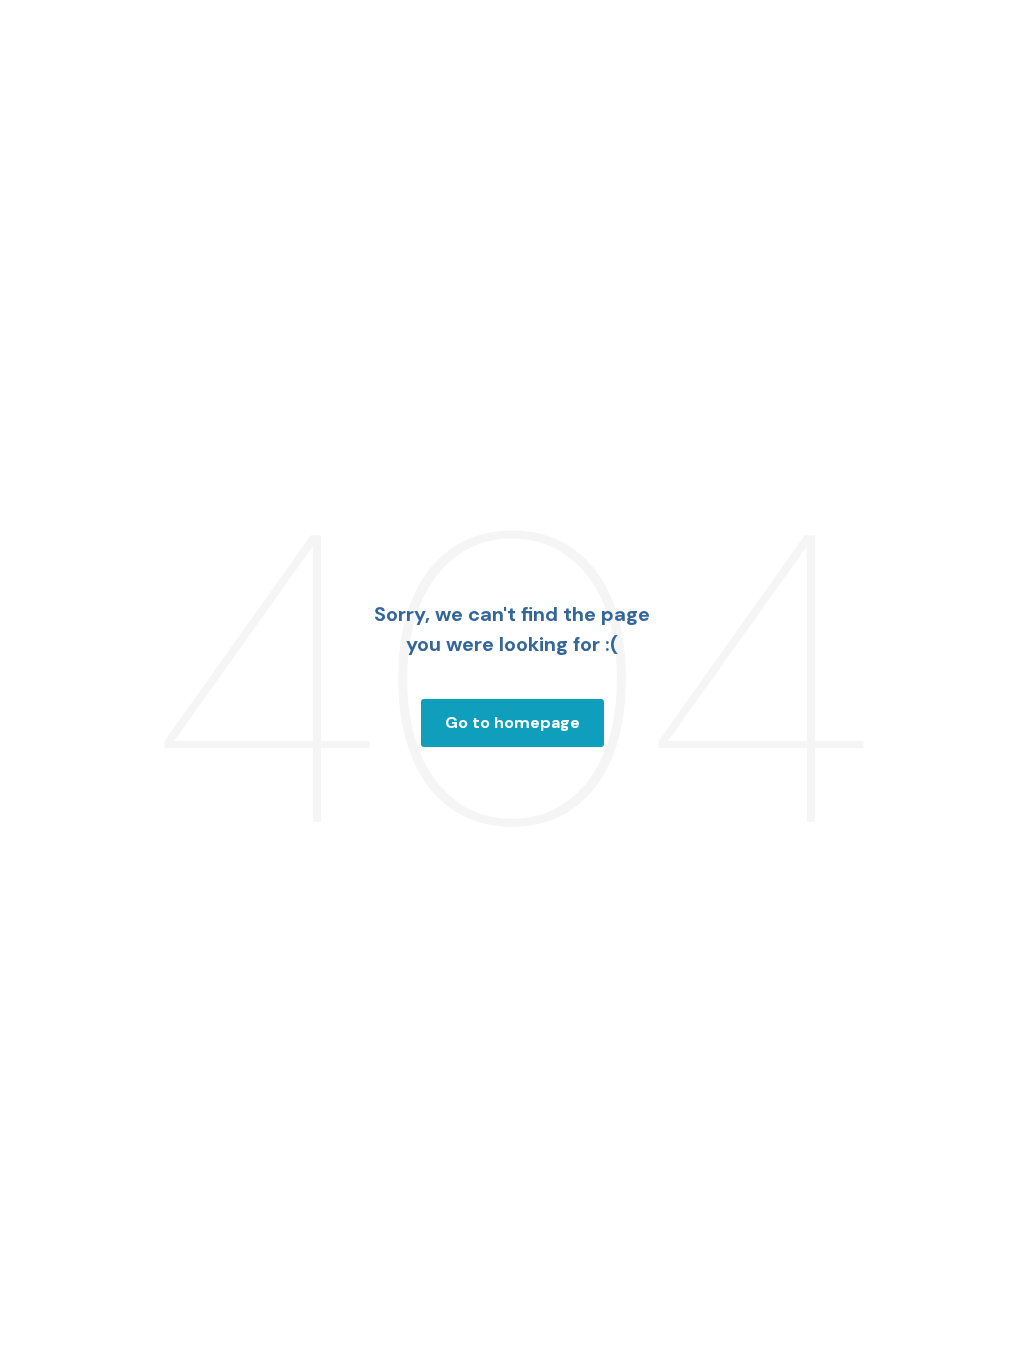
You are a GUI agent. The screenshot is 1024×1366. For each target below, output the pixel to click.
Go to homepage (512, 722)
